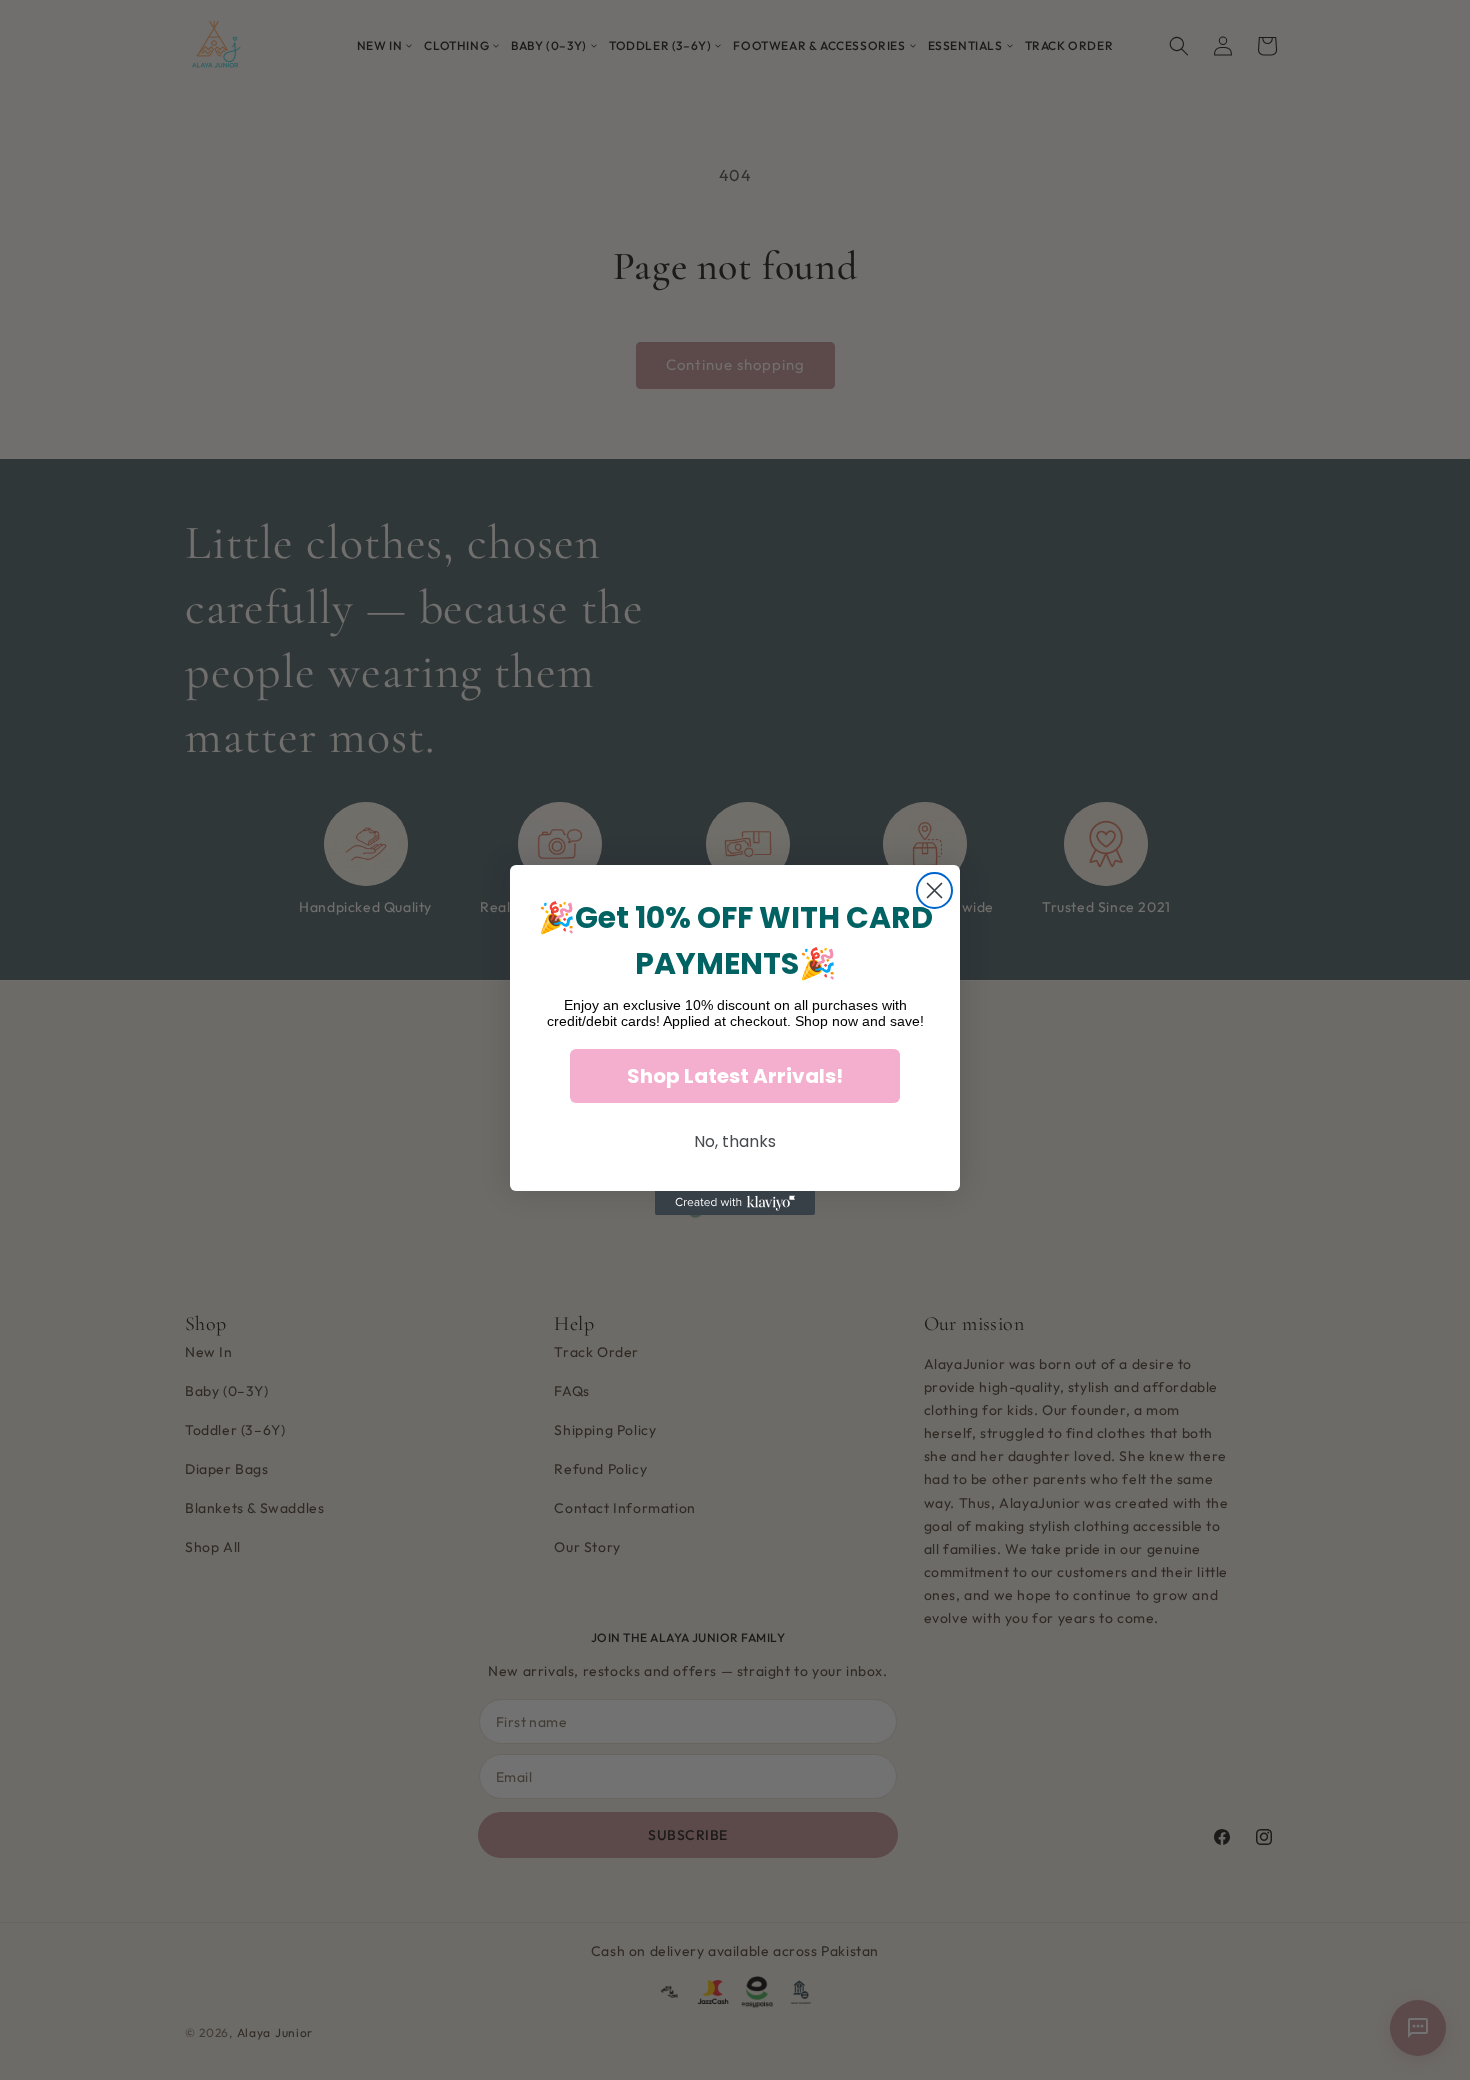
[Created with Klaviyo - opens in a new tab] (735, 1203)
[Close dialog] (934, 890)
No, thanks (735, 1141)
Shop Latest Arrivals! (735, 1076)
